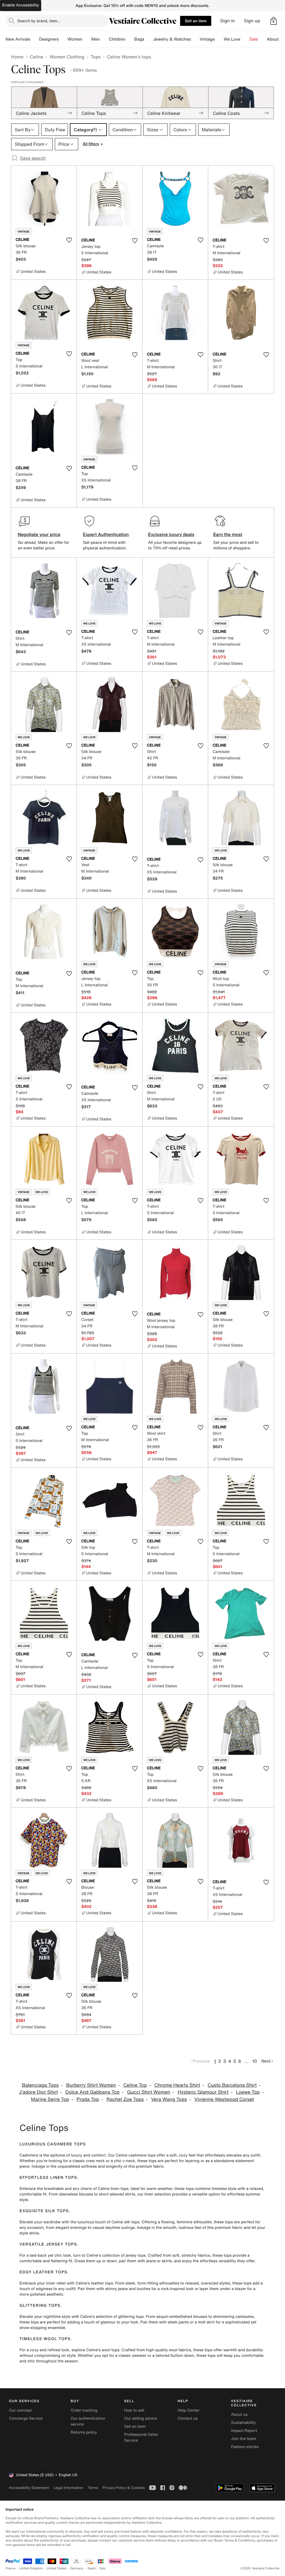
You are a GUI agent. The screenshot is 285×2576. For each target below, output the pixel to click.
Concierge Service (26, 2418)
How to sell (134, 2410)
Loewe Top (248, 2092)
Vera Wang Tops (169, 2099)
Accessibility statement (29, 2488)
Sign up (252, 21)
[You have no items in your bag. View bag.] (274, 21)
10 (255, 2061)
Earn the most (228, 534)
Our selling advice (141, 2418)
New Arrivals (18, 39)
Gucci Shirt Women (149, 2092)
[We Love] (245, 39)
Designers (49, 39)
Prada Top (88, 2099)
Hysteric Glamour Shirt (203, 2092)
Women (75, 39)
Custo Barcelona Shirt (232, 2085)
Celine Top (135, 2085)
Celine (36, 57)
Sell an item (196, 21)
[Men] (104, 39)
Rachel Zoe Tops (125, 2099)
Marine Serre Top (50, 2099)
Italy (103, 2568)
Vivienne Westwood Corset (224, 2099)
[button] (274, 21)
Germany (77, 2568)
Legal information (68, 2488)
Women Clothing (67, 57)
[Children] (130, 39)
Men (96, 39)
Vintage (207, 39)
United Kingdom (31, 2568)
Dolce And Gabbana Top (93, 2092)
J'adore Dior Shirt (38, 2092)
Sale (254, 39)
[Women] (87, 39)
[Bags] (149, 39)
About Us (276, 39)
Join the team (244, 2439)
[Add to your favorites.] (69, 240)
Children (117, 39)
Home (17, 57)
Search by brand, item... (39, 21)
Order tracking (84, 2410)
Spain (92, 2568)
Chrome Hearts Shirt (177, 2085)
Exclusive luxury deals (171, 534)
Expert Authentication (106, 534)
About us (239, 2415)
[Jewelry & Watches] (195, 39)
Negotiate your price (39, 534)
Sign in (228, 21)
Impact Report (244, 2431)
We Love (232, 39)
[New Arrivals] (35, 39)
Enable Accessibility (21, 5)
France (11, 2568)
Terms (93, 2488)
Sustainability (243, 2423)
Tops (96, 57)
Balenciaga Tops (40, 2085)
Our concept (20, 2410)
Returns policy (84, 2432)
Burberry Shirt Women (91, 2085)
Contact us (188, 2418)
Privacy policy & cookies (124, 2488)
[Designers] (63, 39)
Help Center (189, 2410)
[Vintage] (219, 39)
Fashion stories (245, 2447)
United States (57, 2568)
